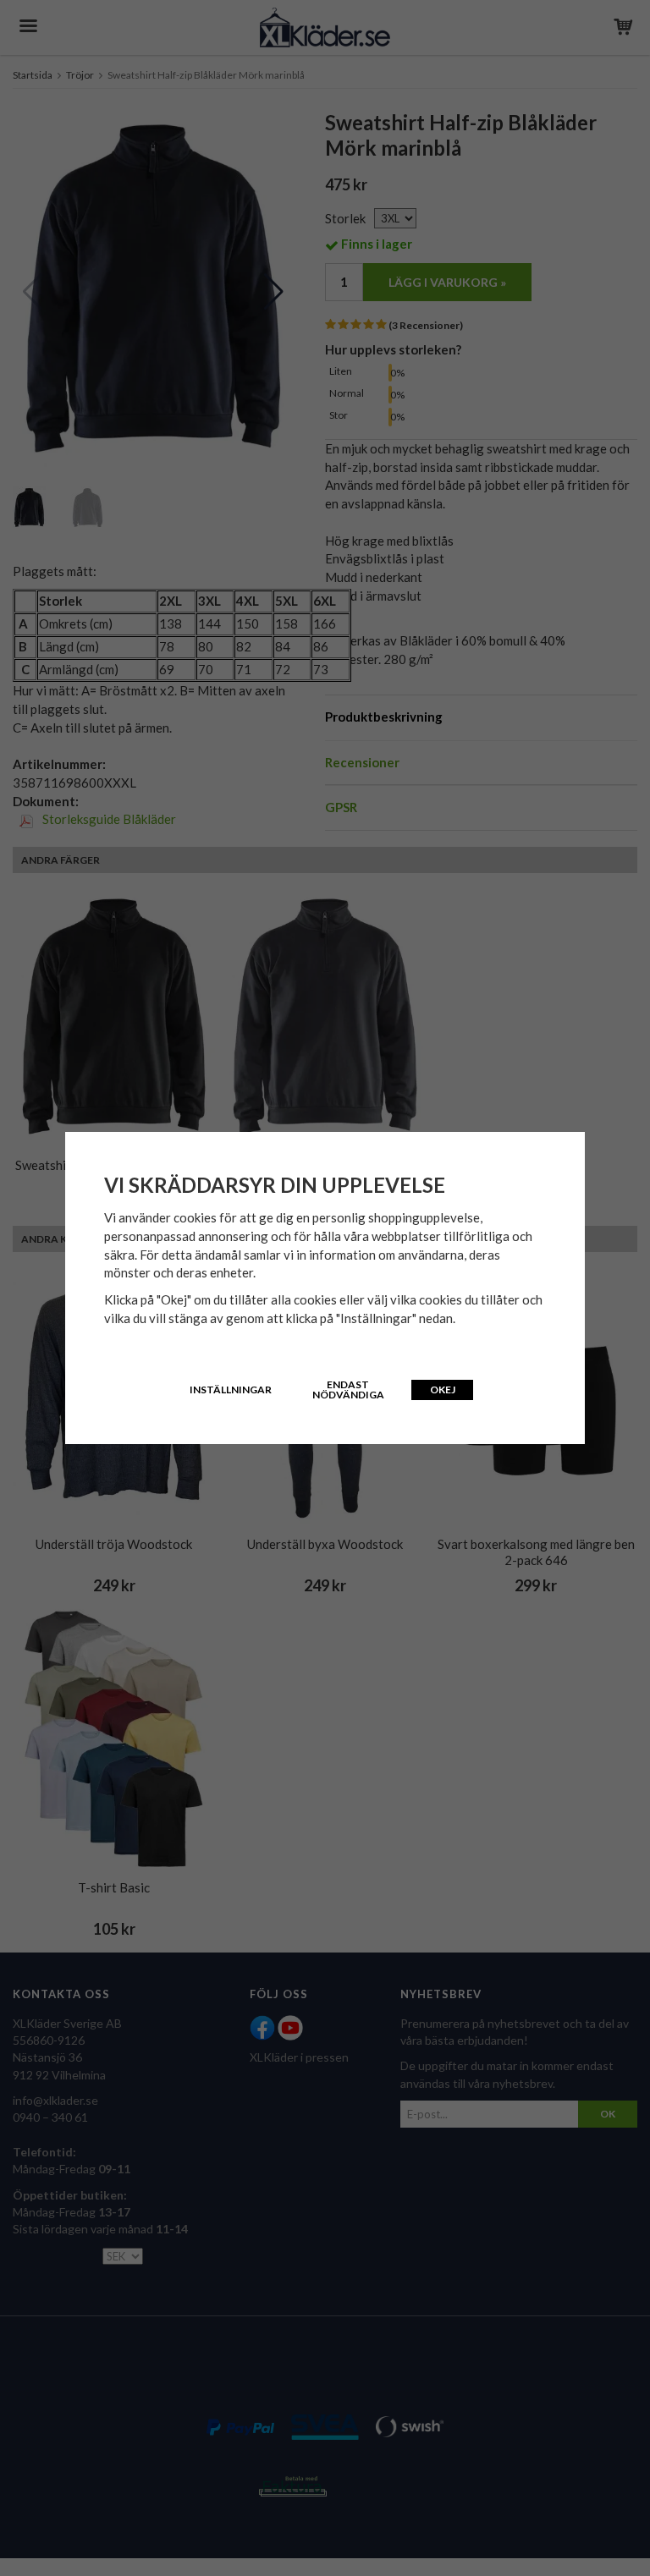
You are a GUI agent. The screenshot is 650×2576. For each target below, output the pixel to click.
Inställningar (231, 1390)
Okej (443, 1390)
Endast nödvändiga (348, 1390)
